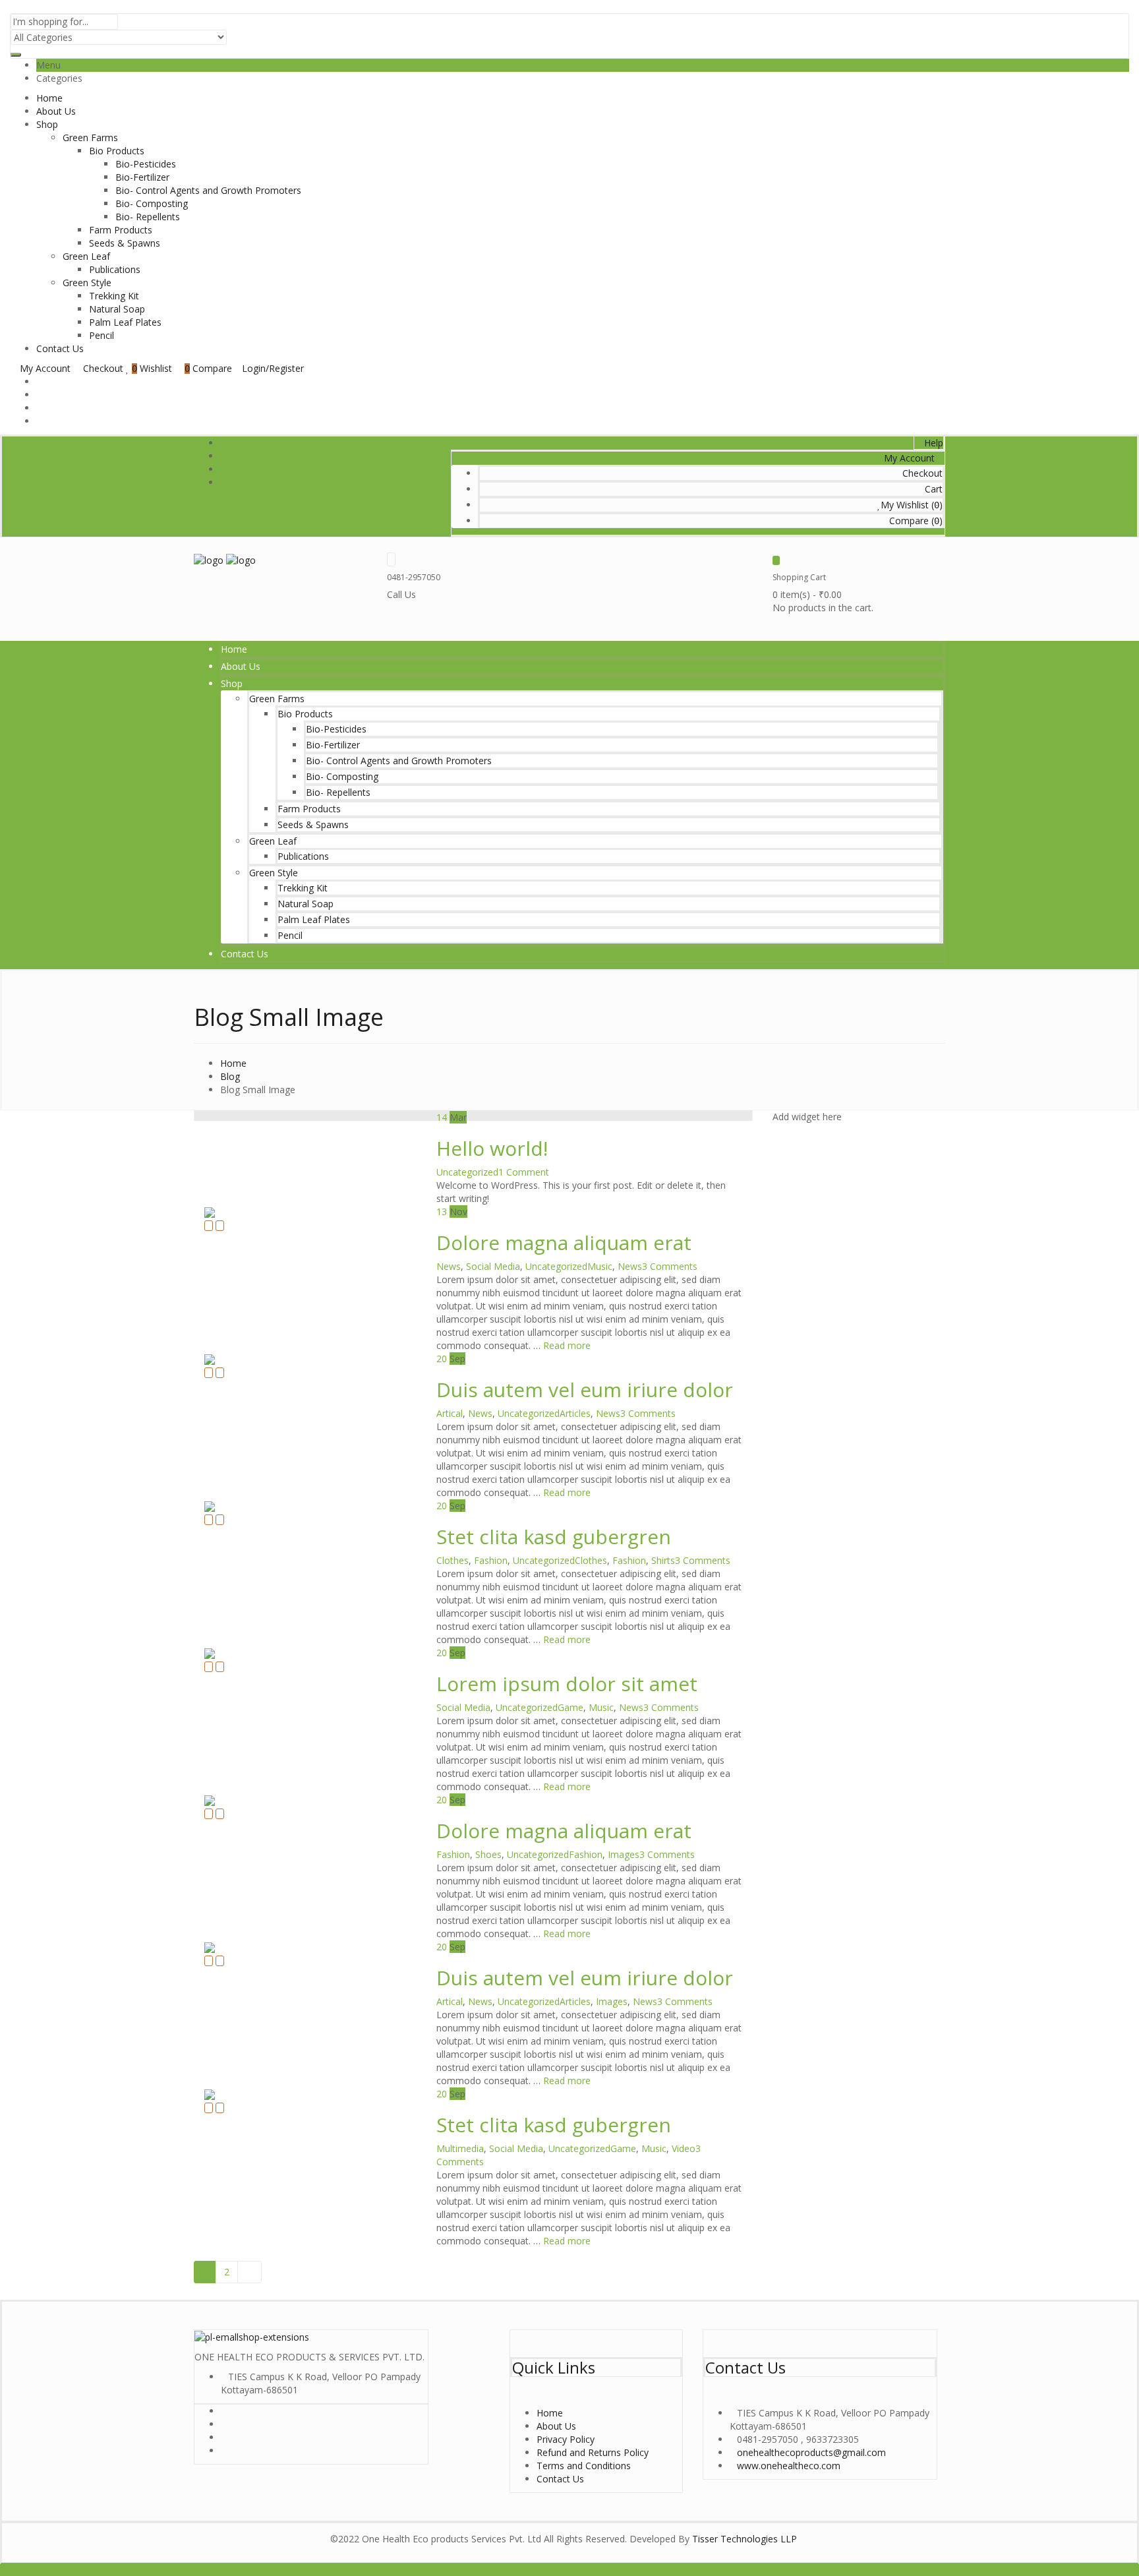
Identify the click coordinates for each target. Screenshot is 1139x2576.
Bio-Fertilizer (142, 177)
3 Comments (670, 1266)
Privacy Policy (566, 2439)
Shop (47, 124)
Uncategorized (467, 1172)
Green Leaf (86, 256)
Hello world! (492, 1148)
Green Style (87, 283)
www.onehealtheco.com (789, 2466)
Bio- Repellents (148, 217)
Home (49, 98)
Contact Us (60, 348)
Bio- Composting (152, 203)
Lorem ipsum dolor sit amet (567, 1684)
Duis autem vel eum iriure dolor (585, 1390)
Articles (575, 1413)
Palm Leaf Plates (125, 322)
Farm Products (121, 230)
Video (684, 2148)
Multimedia (460, 2148)
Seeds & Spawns (125, 243)
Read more (567, 1345)
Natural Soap (117, 309)
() (912, 505)
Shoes (488, 1854)
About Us (56, 111)
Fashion (491, 1560)
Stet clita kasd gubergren (554, 1537)
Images (624, 1854)
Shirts (663, 1560)
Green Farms (90, 137)
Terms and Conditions (584, 2466)
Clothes (453, 1560)
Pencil (102, 335)
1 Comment (524, 1172)
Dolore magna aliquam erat (564, 1243)
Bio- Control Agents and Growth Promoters (208, 190)
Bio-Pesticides (146, 164)
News (449, 1266)
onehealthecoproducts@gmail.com (811, 2452)
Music (600, 1266)
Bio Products (117, 151)
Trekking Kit (114, 296)
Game (570, 1707)
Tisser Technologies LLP (745, 2539)
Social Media (493, 1266)
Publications (115, 269)
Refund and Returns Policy (593, 2452)
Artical (450, 1413)
